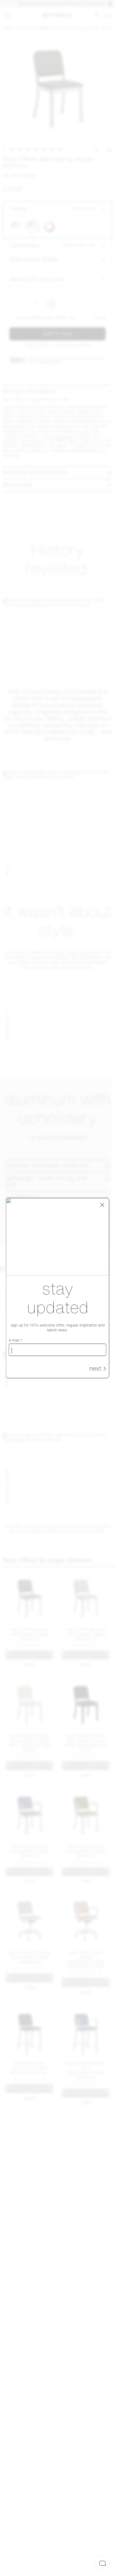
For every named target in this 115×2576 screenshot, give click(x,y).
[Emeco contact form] (102, 2563)
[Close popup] (102, 1205)
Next (95, 1369)
